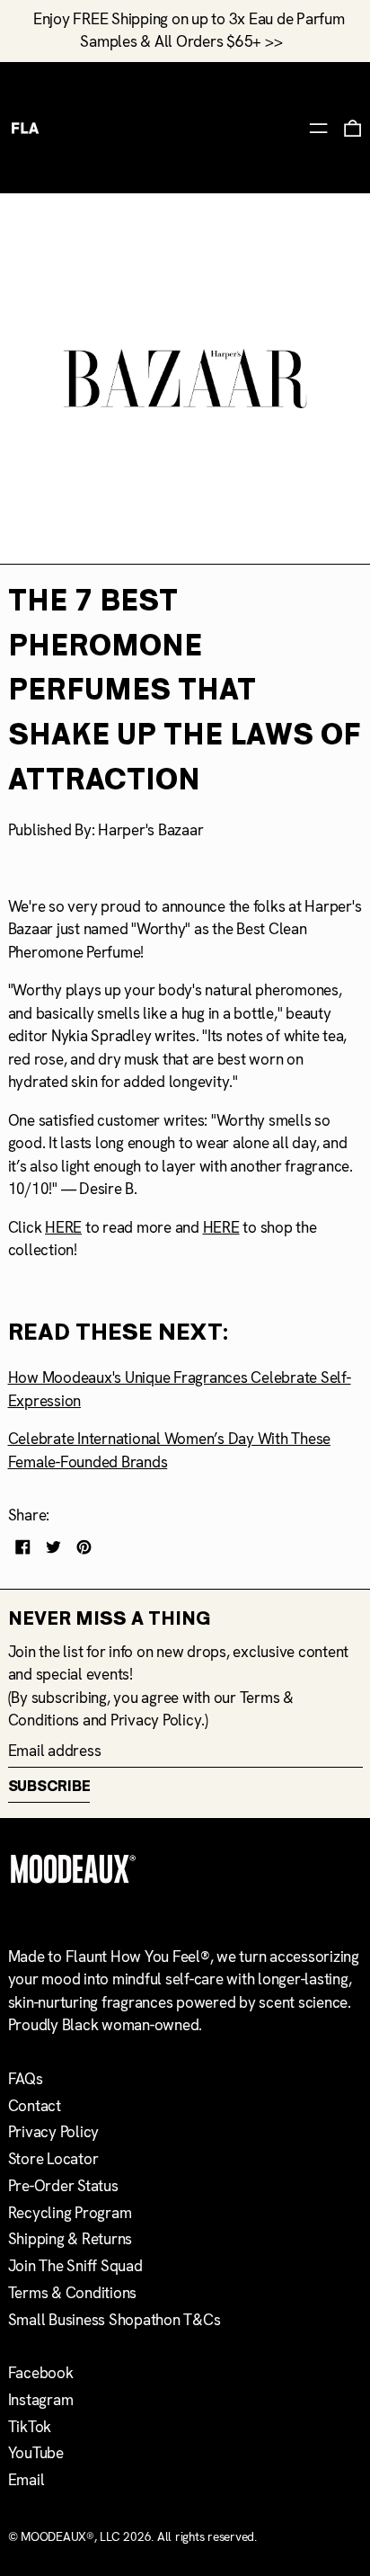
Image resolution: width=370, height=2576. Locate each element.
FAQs (26, 2079)
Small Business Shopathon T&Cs (115, 2320)
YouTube (36, 2453)
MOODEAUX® (57, 2536)
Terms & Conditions (73, 2293)
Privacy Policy (156, 1720)
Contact (35, 2106)
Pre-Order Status (63, 2186)
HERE (63, 1227)
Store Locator (53, 2159)
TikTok (30, 2427)
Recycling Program (70, 2213)
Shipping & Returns (70, 2239)
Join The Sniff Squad (75, 2266)
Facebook (41, 2373)
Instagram (41, 2400)
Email (26, 2480)
